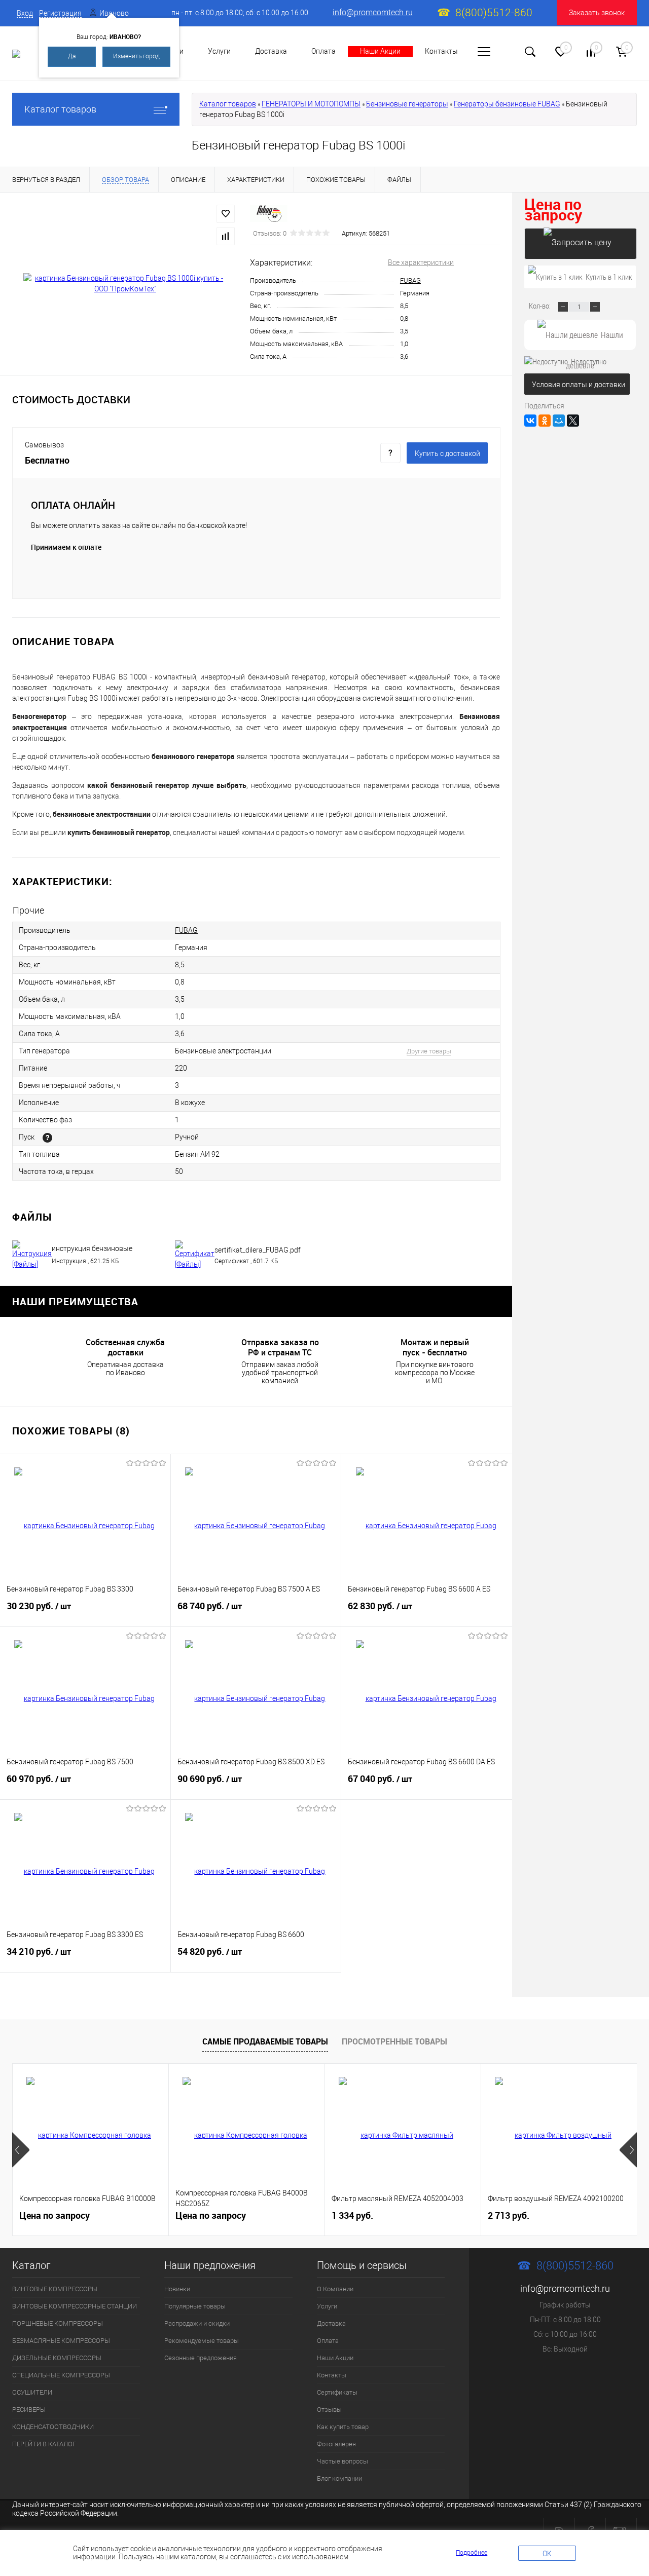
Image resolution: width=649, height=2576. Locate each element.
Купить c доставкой (447, 453)
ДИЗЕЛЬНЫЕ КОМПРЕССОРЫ (57, 2358)
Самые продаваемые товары (265, 2041)
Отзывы (329, 2410)
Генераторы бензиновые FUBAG (507, 104)
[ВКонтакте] (530, 421)
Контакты (441, 51)
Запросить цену (581, 244)
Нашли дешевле (594, 340)
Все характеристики (421, 262)
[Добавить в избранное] (226, 214)
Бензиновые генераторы (407, 104)
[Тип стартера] (47, 1138)
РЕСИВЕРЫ (29, 2410)
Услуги (219, 51)
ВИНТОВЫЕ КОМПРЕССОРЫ (55, 2289)
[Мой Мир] (559, 421)
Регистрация (60, 13)
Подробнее (472, 2553)
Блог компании (339, 2478)
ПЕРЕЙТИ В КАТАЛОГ (44, 2444)
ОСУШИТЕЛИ (32, 2392)
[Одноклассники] (545, 421)
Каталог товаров (60, 109)
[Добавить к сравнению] (226, 236)
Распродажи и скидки (197, 2323)
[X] (573, 421)
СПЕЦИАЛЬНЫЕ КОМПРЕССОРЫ (61, 2375)
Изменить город (136, 56)
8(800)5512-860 (494, 13)
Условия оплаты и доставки (579, 385)
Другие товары (429, 1051)
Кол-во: (540, 306)
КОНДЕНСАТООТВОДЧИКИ (53, 2427)
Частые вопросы (342, 2461)
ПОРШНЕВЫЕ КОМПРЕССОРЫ (58, 2323)
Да (72, 56)
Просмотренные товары (394, 2041)
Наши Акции (380, 51)
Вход (25, 13)
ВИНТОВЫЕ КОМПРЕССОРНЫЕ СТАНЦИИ (75, 2306)
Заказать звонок (597, 13)
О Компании (335, 2289)
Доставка (271, 51)
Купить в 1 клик (609, 277)
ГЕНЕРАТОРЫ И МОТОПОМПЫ (311, 104)
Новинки (177, 2289)
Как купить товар (343, 2427)
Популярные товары (195, 2306)
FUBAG (410, 280)
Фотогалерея (336, 2444)
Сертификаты (337, 2392)
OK (547, 2554)
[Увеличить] (125, 284)
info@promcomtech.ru (373, 12)
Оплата (323, 51)
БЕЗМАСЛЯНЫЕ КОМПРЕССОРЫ (61, 2341)
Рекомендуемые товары (202, 2341)
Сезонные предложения (201, 2358)
